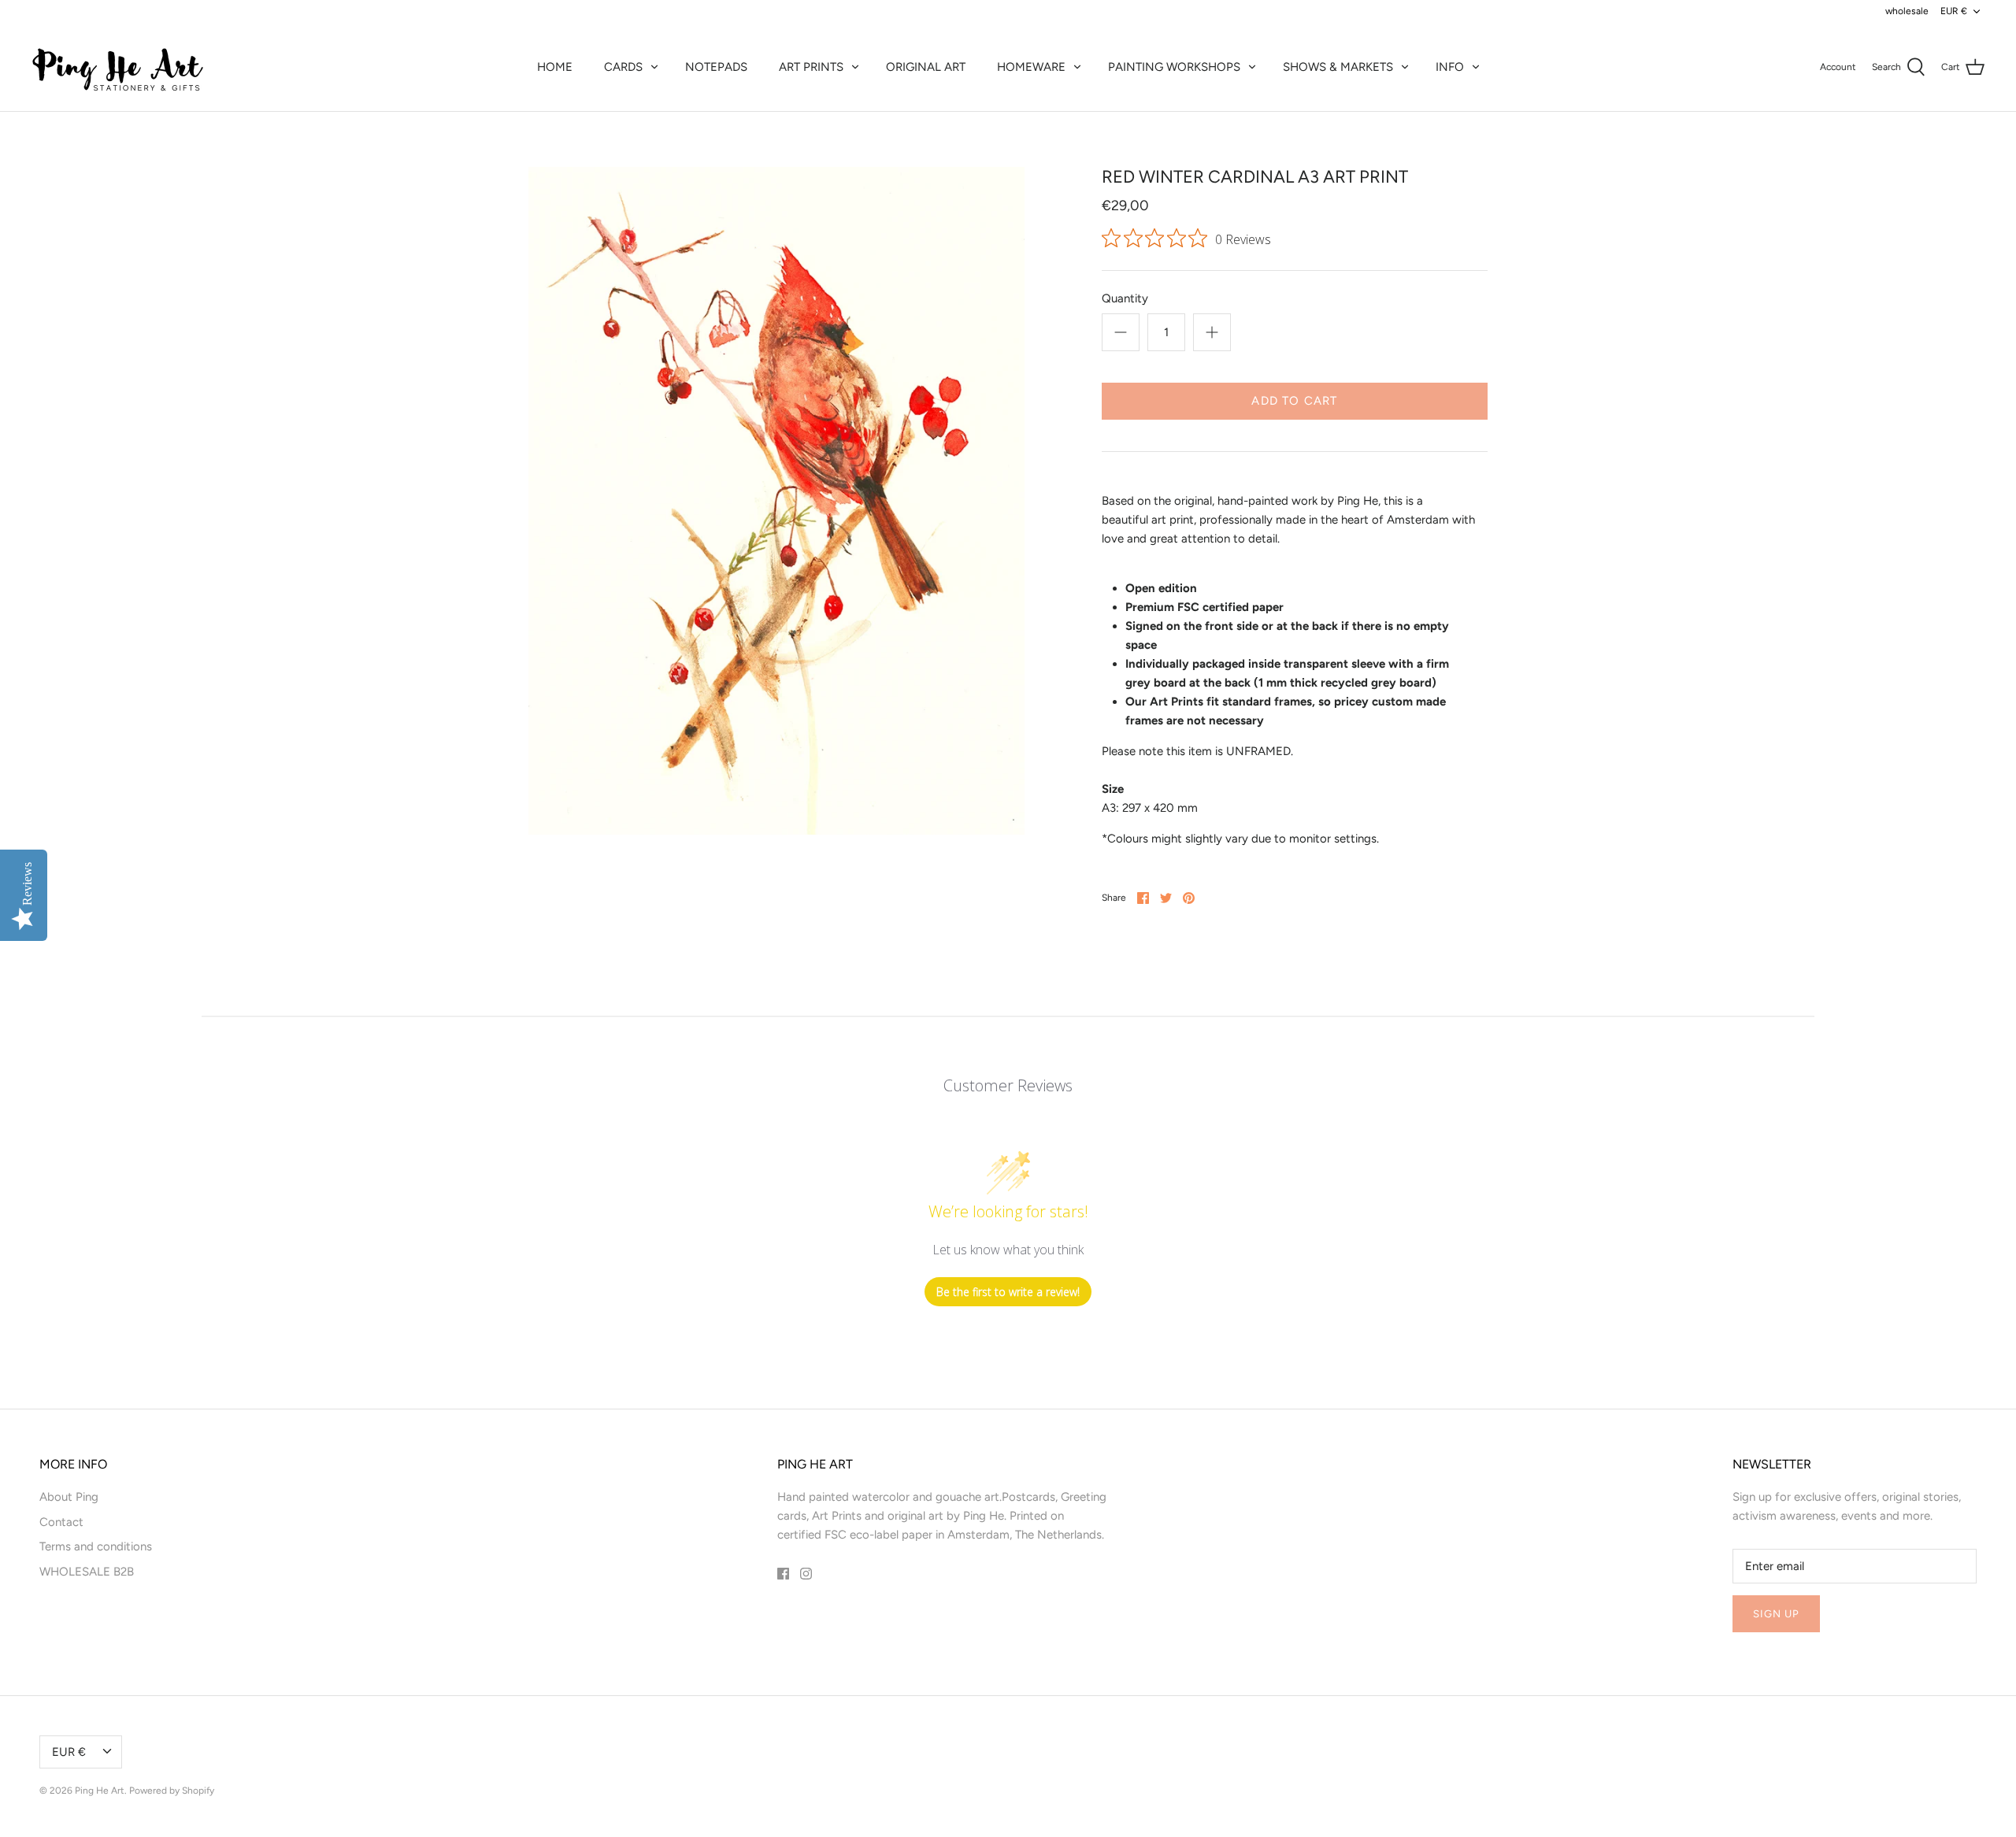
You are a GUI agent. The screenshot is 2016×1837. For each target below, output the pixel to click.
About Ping (69, 1497)
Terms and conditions (96, 1546)
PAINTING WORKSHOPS (1174, 67)
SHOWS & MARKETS (1338, 67)
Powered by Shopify (172, 1791)
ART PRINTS (811, 67)
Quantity (1125, 298)
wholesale (1907, 11)
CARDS (623, 67)
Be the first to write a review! (1008, 1292)
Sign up (1776, 1614)
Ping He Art (100, 1791)
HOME (555, 67)
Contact (61, 1522)
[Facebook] (783, 1574)
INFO (1450, 67)
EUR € (1954, 11)
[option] (776, 501)
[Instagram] (806, 1574)
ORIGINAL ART (926, 67)
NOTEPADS (716, 67)
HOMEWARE (1031, 67)
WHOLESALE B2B (87, 1572)
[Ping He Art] (118, 67)
